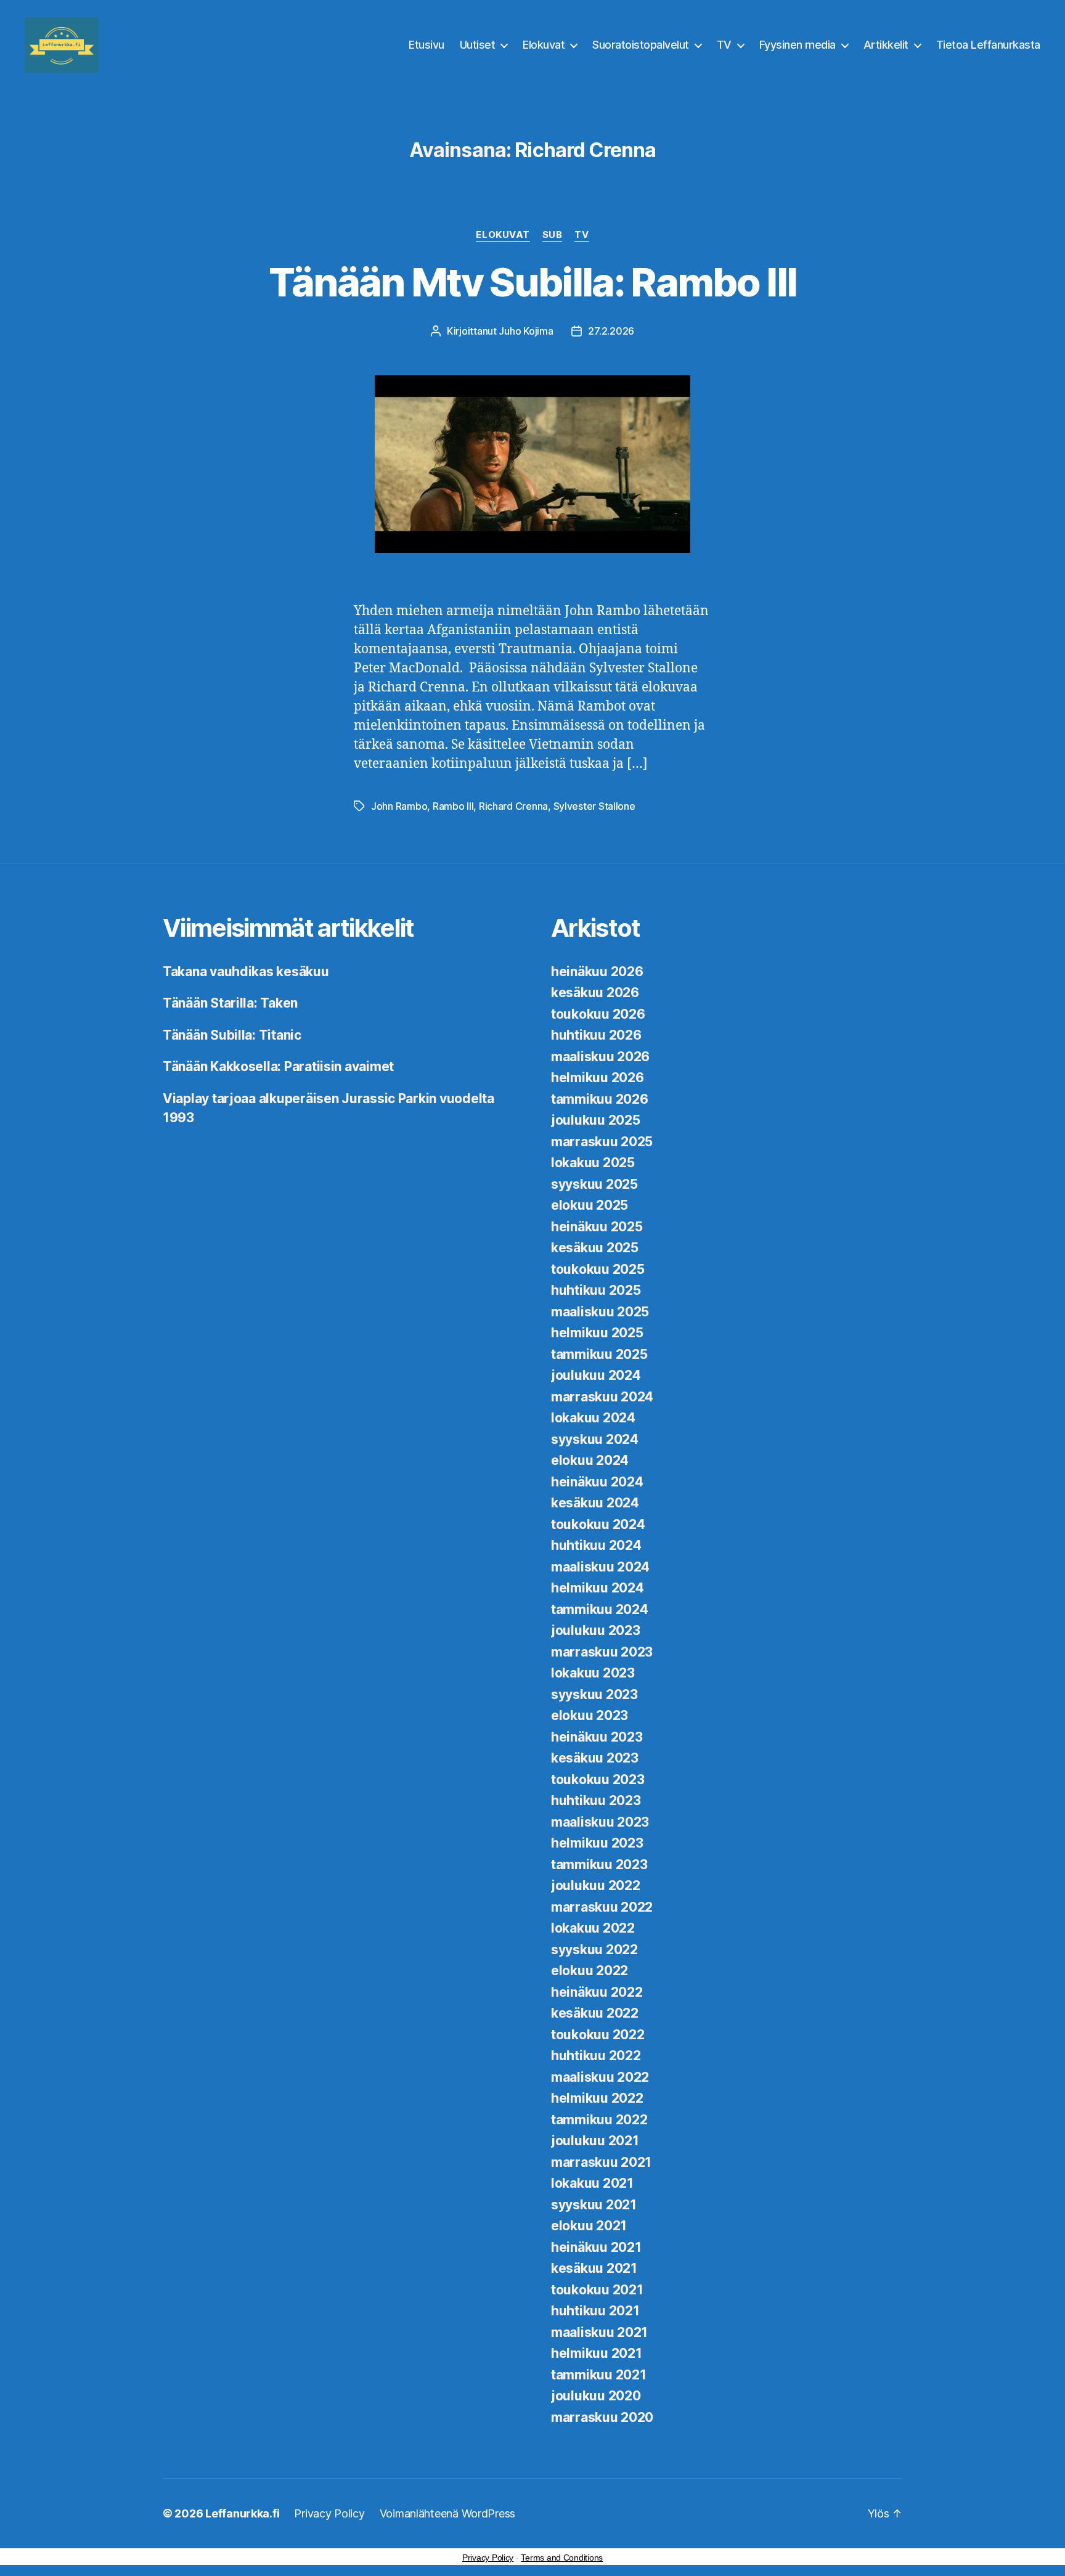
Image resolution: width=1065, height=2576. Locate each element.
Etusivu (426, 45)
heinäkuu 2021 (596, 2247)
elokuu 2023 (590, 1715)
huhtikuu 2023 (596, 1800)
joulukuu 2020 (596, 2396)
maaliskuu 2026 (600, 1057)
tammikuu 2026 (600, 1099)
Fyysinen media (798, 45)
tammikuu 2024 (600, 1609)
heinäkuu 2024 (597, 1482)
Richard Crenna (513, 806)
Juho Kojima (526, 331)
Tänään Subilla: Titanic (232, 1035)
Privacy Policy (329, 2513)
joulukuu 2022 (596, 1885)
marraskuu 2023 (602, 1652)
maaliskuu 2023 (600, 1822)
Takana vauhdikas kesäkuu (246, 972)
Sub (553, 235)
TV (724, 45)
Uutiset (478, 45)
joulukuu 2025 (596, 1120)
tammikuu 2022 (599, 2120)
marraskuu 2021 (601, 2162)
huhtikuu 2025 (596, 1290)
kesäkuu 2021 (594, 2268)
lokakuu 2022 (593, 1928)
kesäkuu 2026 (595, 992)
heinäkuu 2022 (597, 1992)
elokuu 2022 (590, 1971)
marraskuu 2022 (602, 1907)
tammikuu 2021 (599, 2375)
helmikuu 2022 (597, 2098)
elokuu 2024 (590, 1460)
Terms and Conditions (562, 2558)
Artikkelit (886, 45)
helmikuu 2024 (598, 1588)
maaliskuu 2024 (600, 1567)
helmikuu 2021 (597, 2353)
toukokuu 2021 (597, 2290)
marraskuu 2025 (602, 1142)
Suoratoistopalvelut (641, 45)
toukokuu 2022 (598, 2035)
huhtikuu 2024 (596, 1545)
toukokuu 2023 (598, 1779)
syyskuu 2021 (594, 2205)
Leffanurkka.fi (242, 2513)
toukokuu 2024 (598, 1524)
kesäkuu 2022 (595, 2013)
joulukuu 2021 (595, 2141)
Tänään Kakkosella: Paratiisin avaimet (278, 1066)
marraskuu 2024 (602, 1397)
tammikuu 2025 (599, 1354)
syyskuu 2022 (594, 1950)
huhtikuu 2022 (596, 2056)
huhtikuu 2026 (596, 1035)
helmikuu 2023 (597, 1843)
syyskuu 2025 (594, 1184)
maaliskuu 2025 (600, 1312)
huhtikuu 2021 (595, 2311)
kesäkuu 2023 (595, 1758)
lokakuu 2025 (593, 1163)
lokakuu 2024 (593, 1418)
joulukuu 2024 (596, 1375)
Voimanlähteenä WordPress (448, 2513)
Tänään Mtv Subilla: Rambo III (533, 282)
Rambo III (453, 806)
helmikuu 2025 (597, 1333)
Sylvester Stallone (594, 806)
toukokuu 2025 (598, 1269)
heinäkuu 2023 (597, 1737)
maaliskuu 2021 (599, 2332)
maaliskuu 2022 (600, 2077)
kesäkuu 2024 (595, 1503)
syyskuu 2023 (594, 1694)
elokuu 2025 (590, 1205)
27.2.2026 (611, 331)
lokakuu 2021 (592, 2183)
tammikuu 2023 (599, 1865)
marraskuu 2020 (602, 2417)
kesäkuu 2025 (595, 1248)
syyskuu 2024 (595, 1439)
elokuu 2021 (589, 2226)
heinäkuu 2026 (597, 972)
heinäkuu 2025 (597, 1227)
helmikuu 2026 (598, 1078)
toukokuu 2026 (598, 1014)
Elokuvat (544, 45)
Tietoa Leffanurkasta (988, 45)
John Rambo (399, 806)
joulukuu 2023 (596, 1630)
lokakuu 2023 (593, 1673)
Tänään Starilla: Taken (230, 1003)
